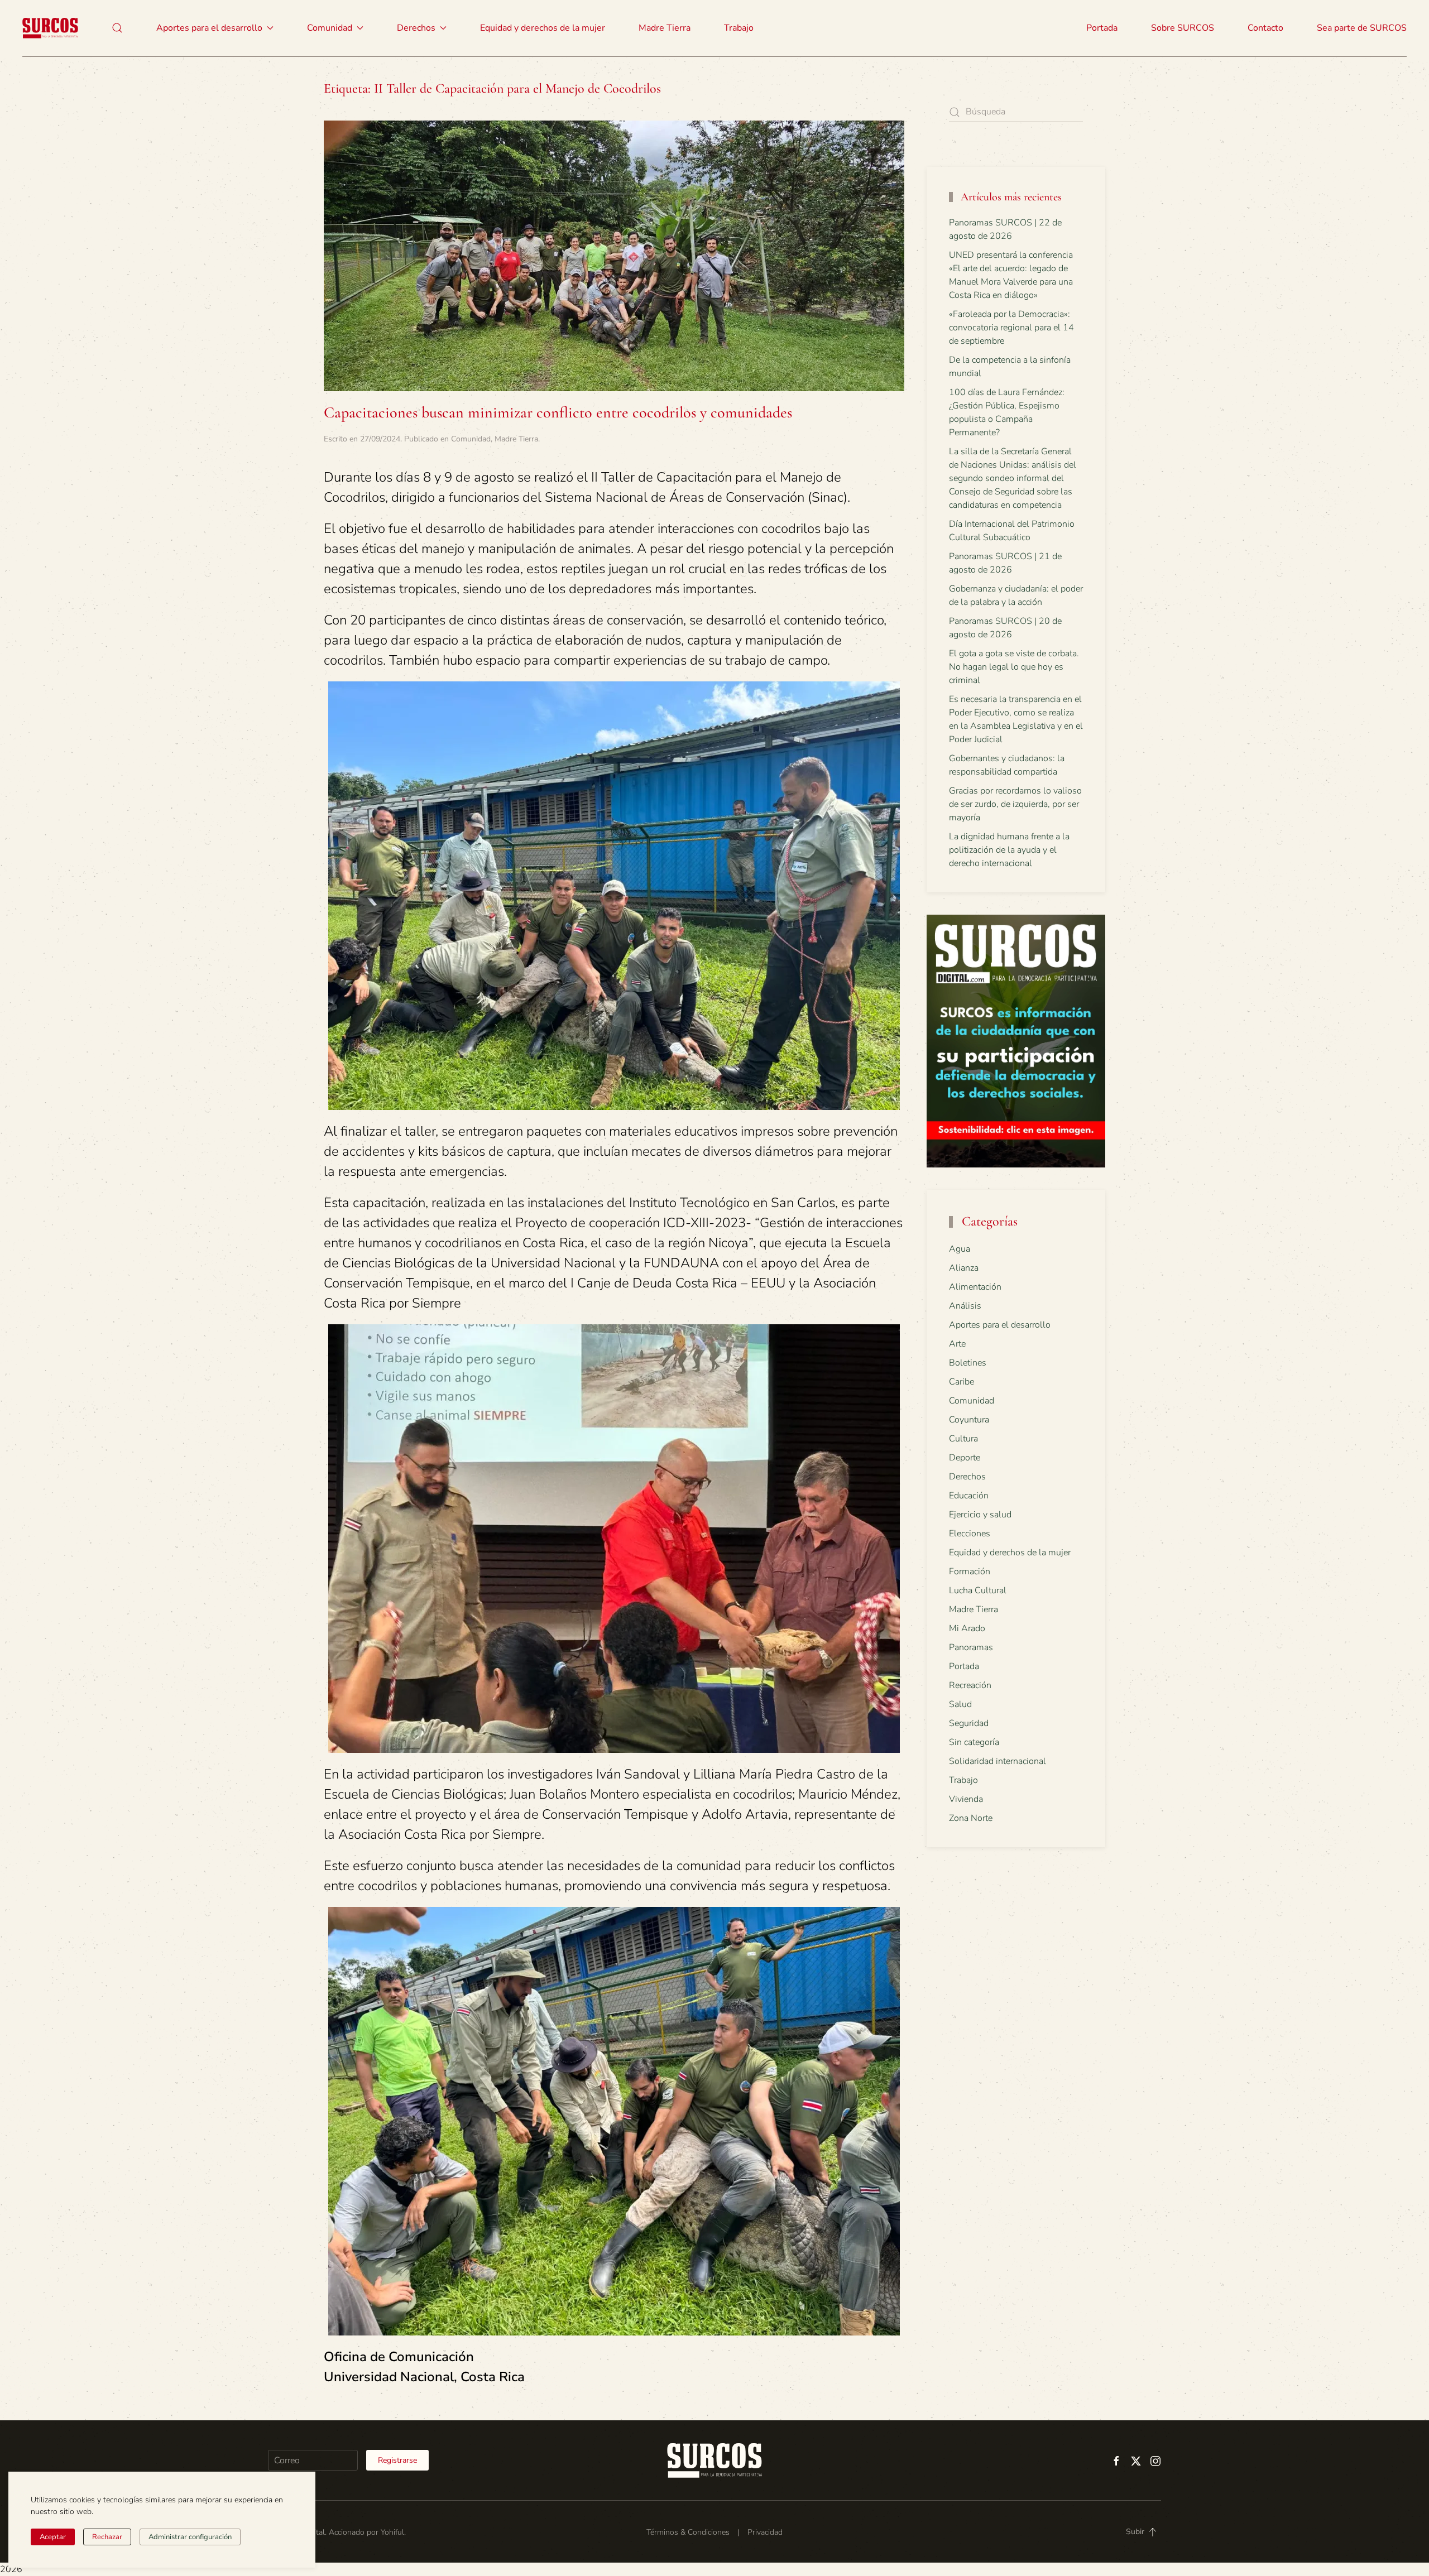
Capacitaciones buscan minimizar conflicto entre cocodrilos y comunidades (558, 412)
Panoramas (971, 1647)
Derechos (967, 1477)
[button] (117, 28)
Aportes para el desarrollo (1000, 1325)
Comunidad (471, 439)
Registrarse (397, 2460)
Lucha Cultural (978, 1590)
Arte (957, 1344)
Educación (969, 1496)
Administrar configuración (190, 2537)
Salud (960, 1704)
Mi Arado (967, 1628)
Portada (1102, 28)
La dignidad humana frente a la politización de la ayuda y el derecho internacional (1009, 850)
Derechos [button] (416, 28)
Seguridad (969, 1723)
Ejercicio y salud (980, 1515)
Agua (960, 1249)
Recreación (970, 1685)
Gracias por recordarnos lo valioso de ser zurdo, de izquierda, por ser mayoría (1015, 804)
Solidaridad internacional (998, 1761)
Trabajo (739, 28)
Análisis (965, 1306)
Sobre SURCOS (1183, 28)
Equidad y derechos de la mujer (543, 28)
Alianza (964, 1268)
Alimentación (975, 1287)
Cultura (963, 1439)
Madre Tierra (665, 28)
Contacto (1265, 28)
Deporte (965, 1458)
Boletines (968, 1363)
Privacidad (765, 2532)
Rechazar (107, 2537)
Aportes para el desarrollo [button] (209, 28)
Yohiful (392, 2532)
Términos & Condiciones (688, 2532)
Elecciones (970, 1534)
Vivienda (966, 1799)
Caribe (962, 1382)
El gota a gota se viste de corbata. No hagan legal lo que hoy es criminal (1014, 667)
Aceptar (53, 2537)
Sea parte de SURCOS (1362, 28)
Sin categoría (974, 1742)
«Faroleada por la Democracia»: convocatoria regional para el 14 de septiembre (1011, 328)
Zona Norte (971, 1818)
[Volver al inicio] (50, 28)
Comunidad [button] (330, 28)
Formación (970, 1571)
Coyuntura (969, 1420)
